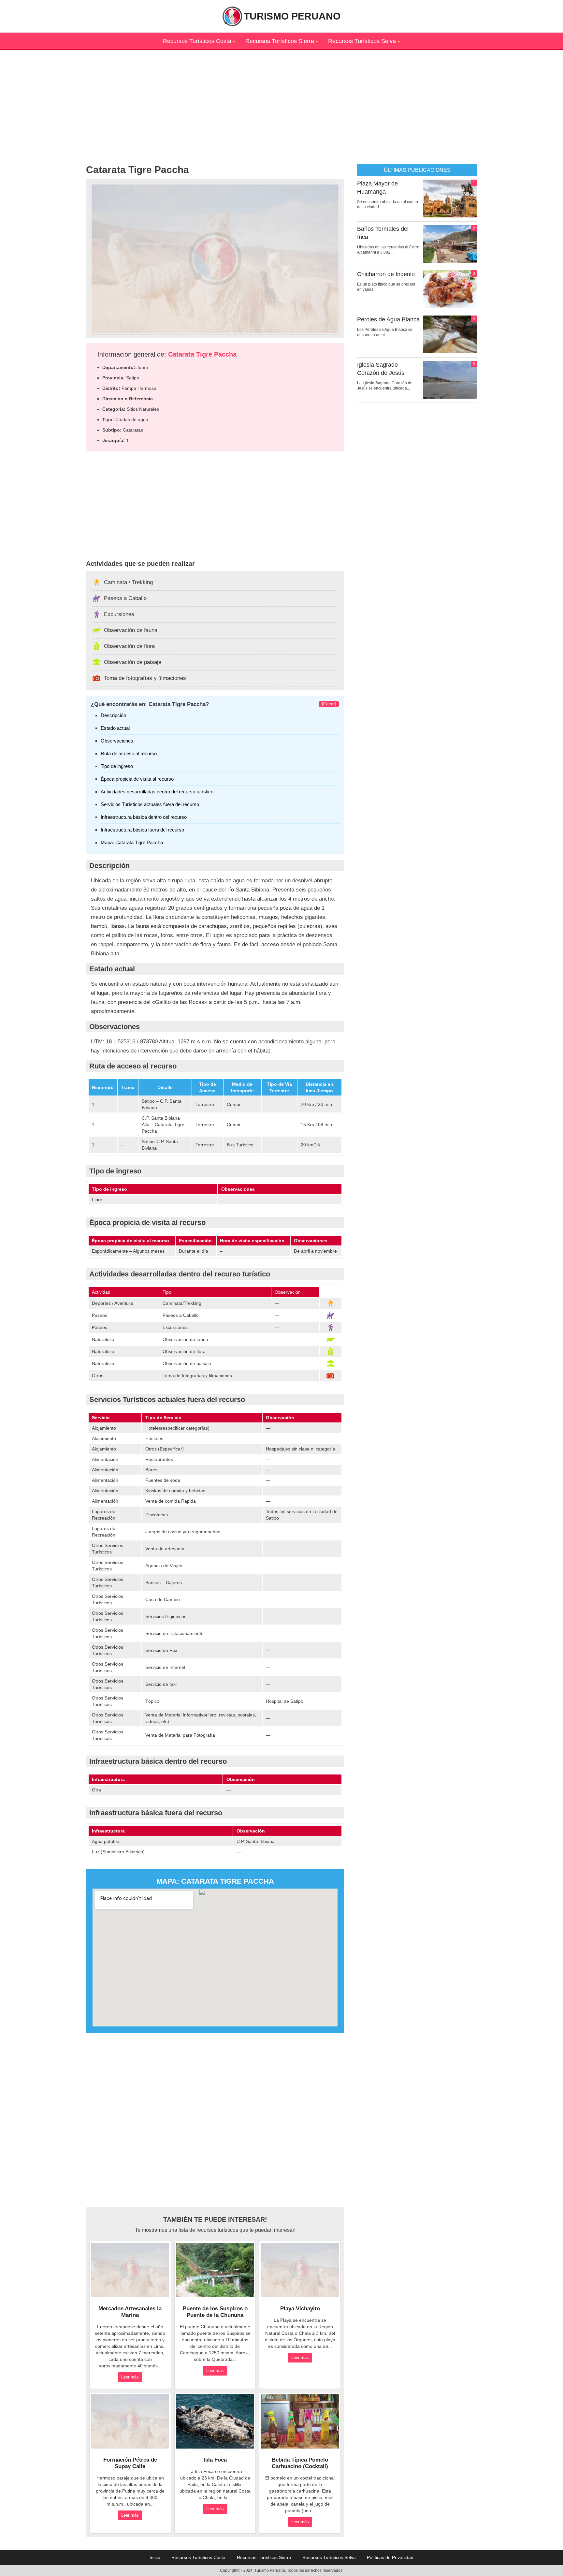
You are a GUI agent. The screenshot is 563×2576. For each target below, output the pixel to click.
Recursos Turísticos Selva (362, 41)
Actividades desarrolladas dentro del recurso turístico (157, 792)
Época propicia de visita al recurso (137, 779)
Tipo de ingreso (117, 766)
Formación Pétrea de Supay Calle (130, 2463)
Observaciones (117, 741)
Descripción (113, 715)
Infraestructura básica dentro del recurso (144, 817)
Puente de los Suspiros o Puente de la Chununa (215, 2312)
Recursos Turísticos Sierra (280, 41)
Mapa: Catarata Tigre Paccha (132, 842)
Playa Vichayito (300, 2309)
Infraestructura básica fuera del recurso (142, 830)
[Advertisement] (281, 96)
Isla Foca (215, 2460)
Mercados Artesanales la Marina (130, 2312)
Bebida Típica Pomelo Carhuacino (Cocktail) (300, 2463)
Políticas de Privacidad (390, 2557)
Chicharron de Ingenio (386, 274)
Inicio (155, 2557)
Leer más (130, 2377)
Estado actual (115, 728)
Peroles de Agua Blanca (388, 319)
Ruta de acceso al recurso (129, 753)
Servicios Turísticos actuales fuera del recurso (150, 804)
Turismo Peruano (292, 16)
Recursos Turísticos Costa (197, 41)
